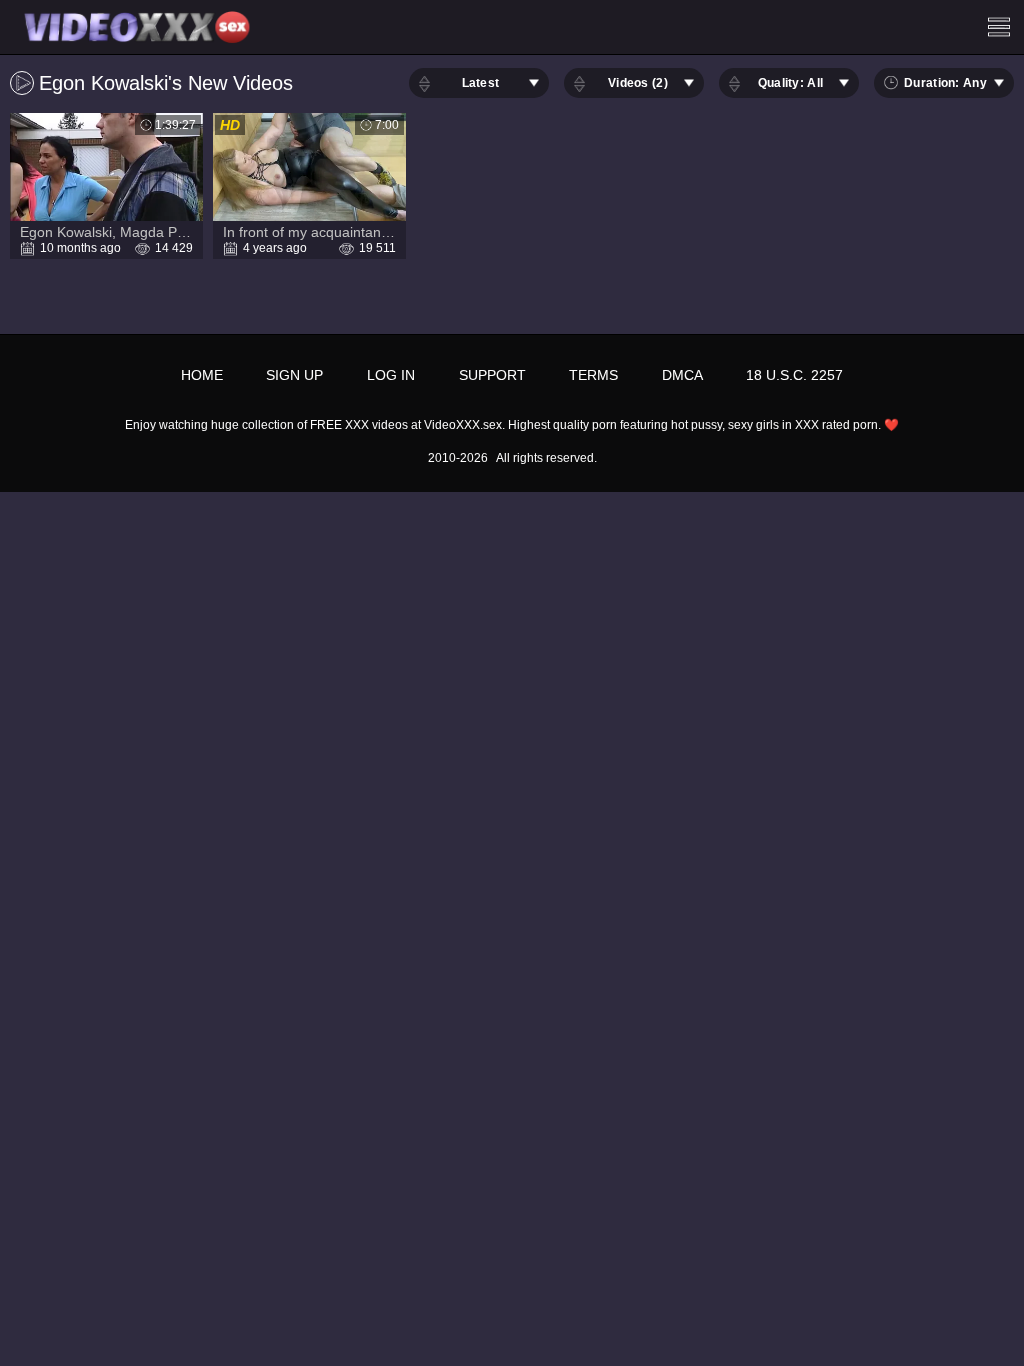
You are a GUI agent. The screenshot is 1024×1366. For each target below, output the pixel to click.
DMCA (682, 375)
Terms (593, 375)
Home (202, 375)
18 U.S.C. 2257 (794, 375)
